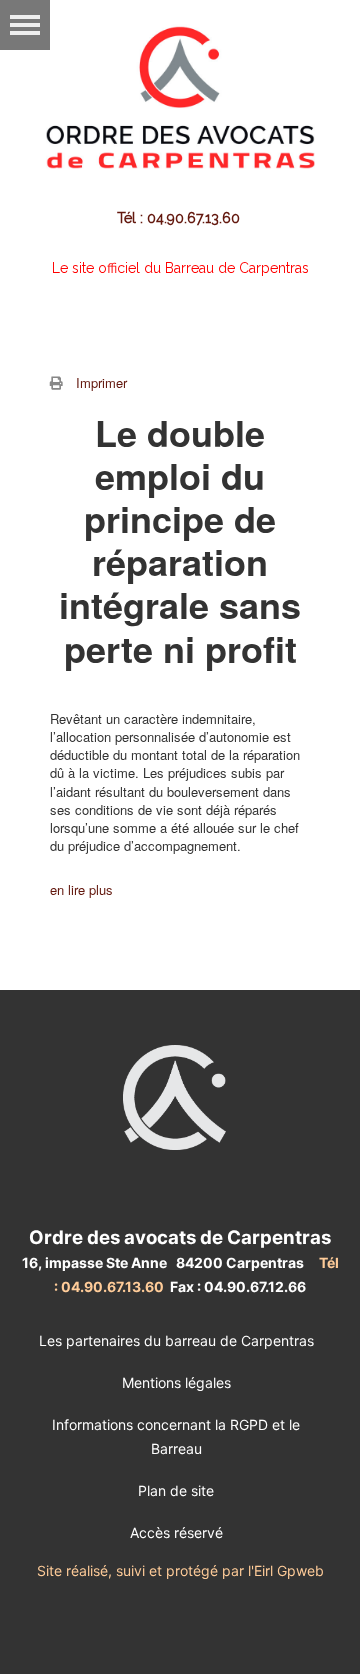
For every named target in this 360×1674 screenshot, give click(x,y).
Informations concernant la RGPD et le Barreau (176, 1436)
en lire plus (81, 889)
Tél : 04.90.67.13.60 (180, 218)
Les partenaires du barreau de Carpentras (176, 1340)
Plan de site (176, 1490)
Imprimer (101, 382)
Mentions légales (176, 1382)
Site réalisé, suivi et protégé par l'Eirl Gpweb (180, 1570)
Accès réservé (176, 1532)
